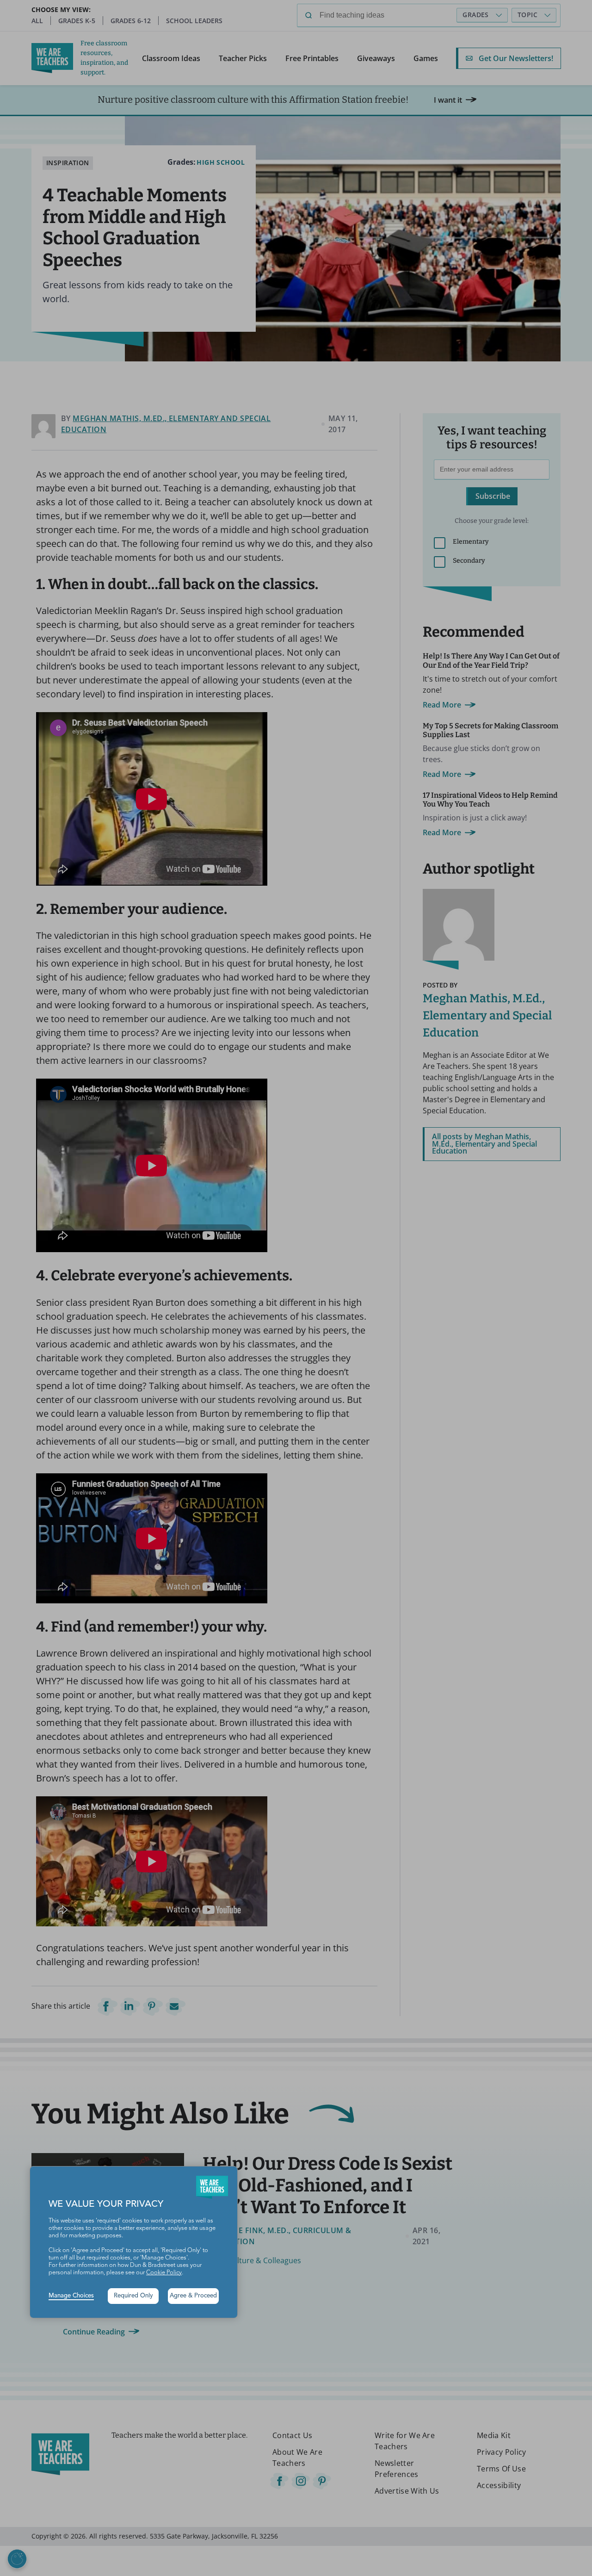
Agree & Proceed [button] (193, 2296)
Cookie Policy (164, 2273)
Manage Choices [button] (71, 2296)
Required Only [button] (133, 2296)
